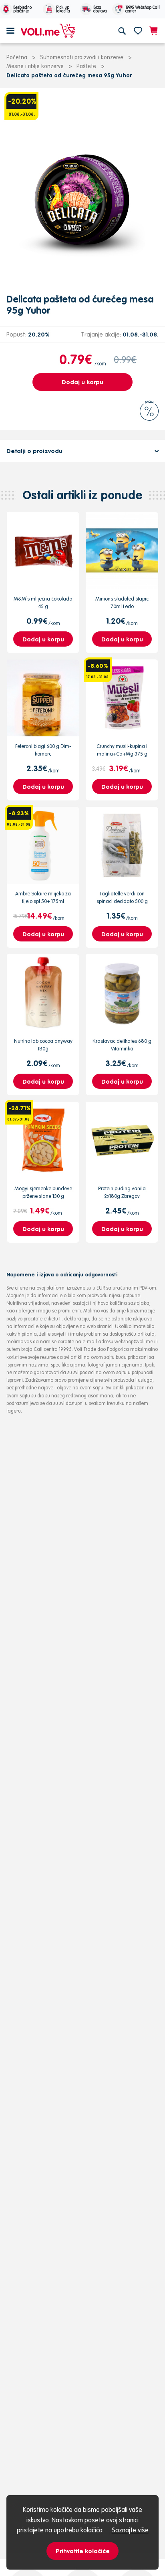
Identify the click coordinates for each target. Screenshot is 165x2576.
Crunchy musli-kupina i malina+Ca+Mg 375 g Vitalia (122, 753)
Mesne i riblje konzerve (35, 66)
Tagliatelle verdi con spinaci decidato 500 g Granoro (122, 901)
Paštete (86, 66)
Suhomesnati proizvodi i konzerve (82, 57)
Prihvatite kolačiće (83, 2551)
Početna (17, 57)
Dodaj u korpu (82, 382)
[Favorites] (138, 30)
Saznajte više (130, 2530)
